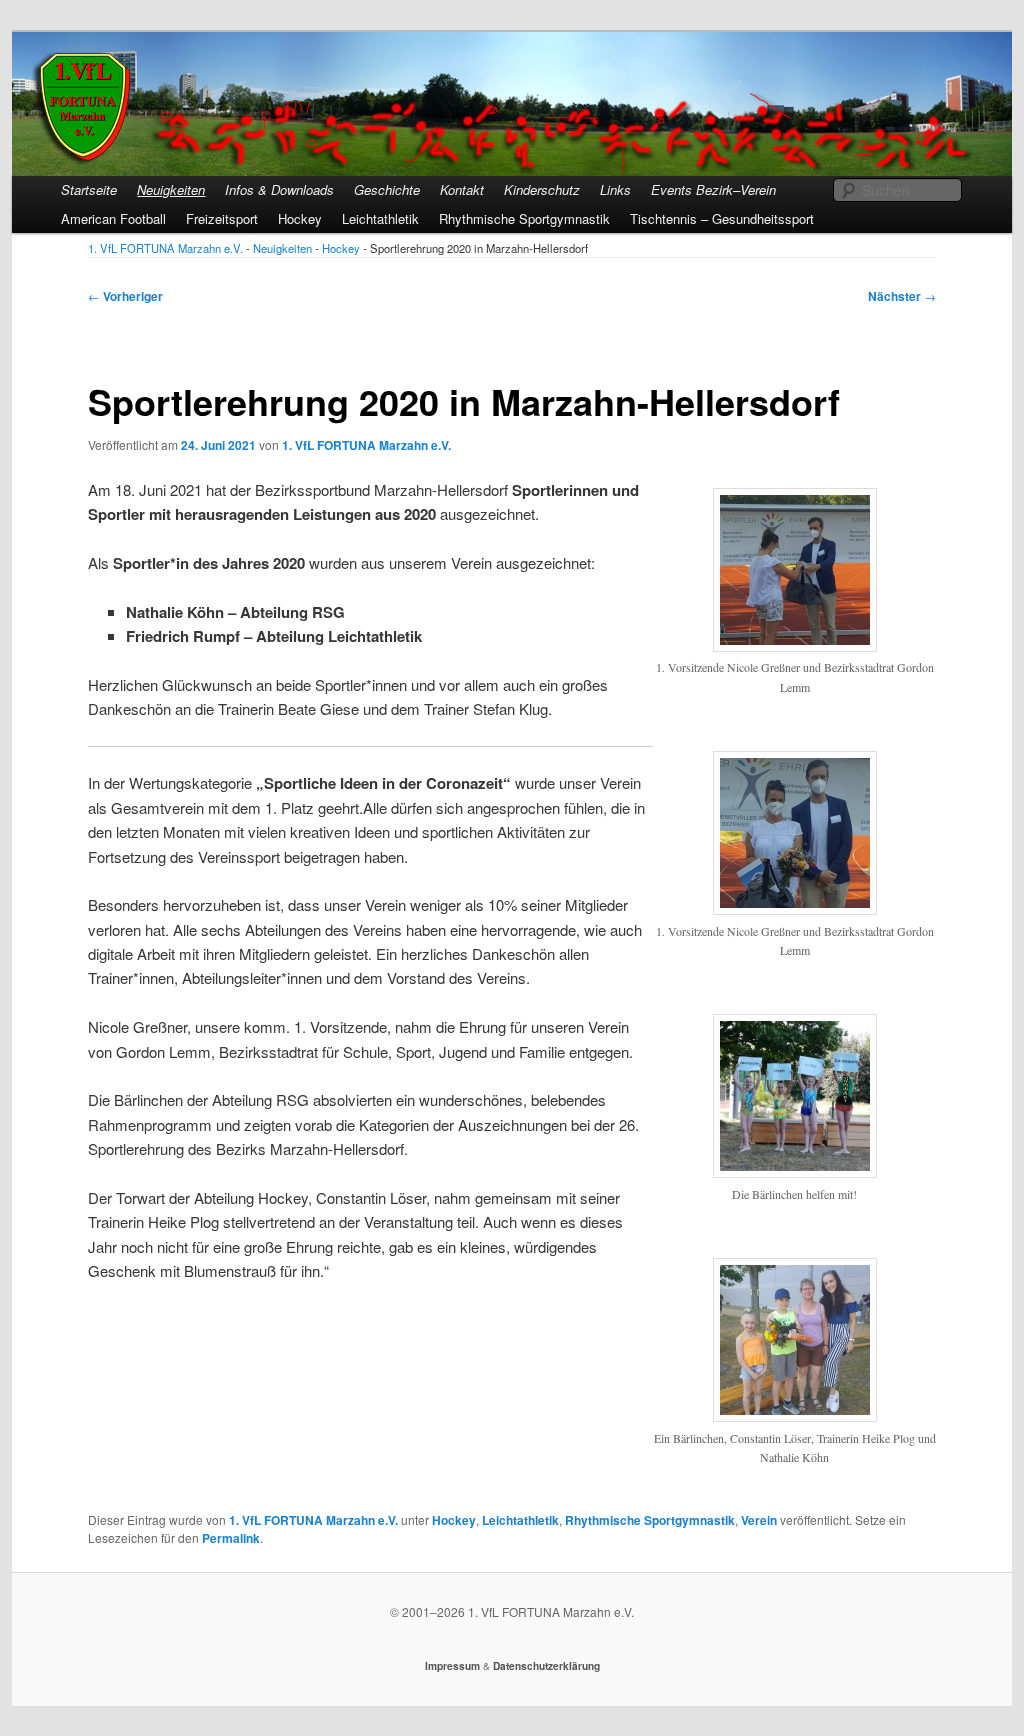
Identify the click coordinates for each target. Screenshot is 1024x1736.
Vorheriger (125, 296)
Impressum (452, 1666)
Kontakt (462, 189)
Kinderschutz (542, 189)
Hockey (300, 218)
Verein (759, 1520)
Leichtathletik (380, 218)
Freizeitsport (222, 218)
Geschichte (387, 189)
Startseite (89, 189)
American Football (113, 218)
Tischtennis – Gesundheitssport (722, 218)
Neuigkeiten (171, 189)
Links (615, 189)
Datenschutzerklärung (546, 1666)
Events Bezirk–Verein (713, 189)
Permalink (231, 1538)
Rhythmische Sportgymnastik (524, 218)
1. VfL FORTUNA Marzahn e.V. (366, 445)
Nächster (902, 296)
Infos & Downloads (279, 189)
